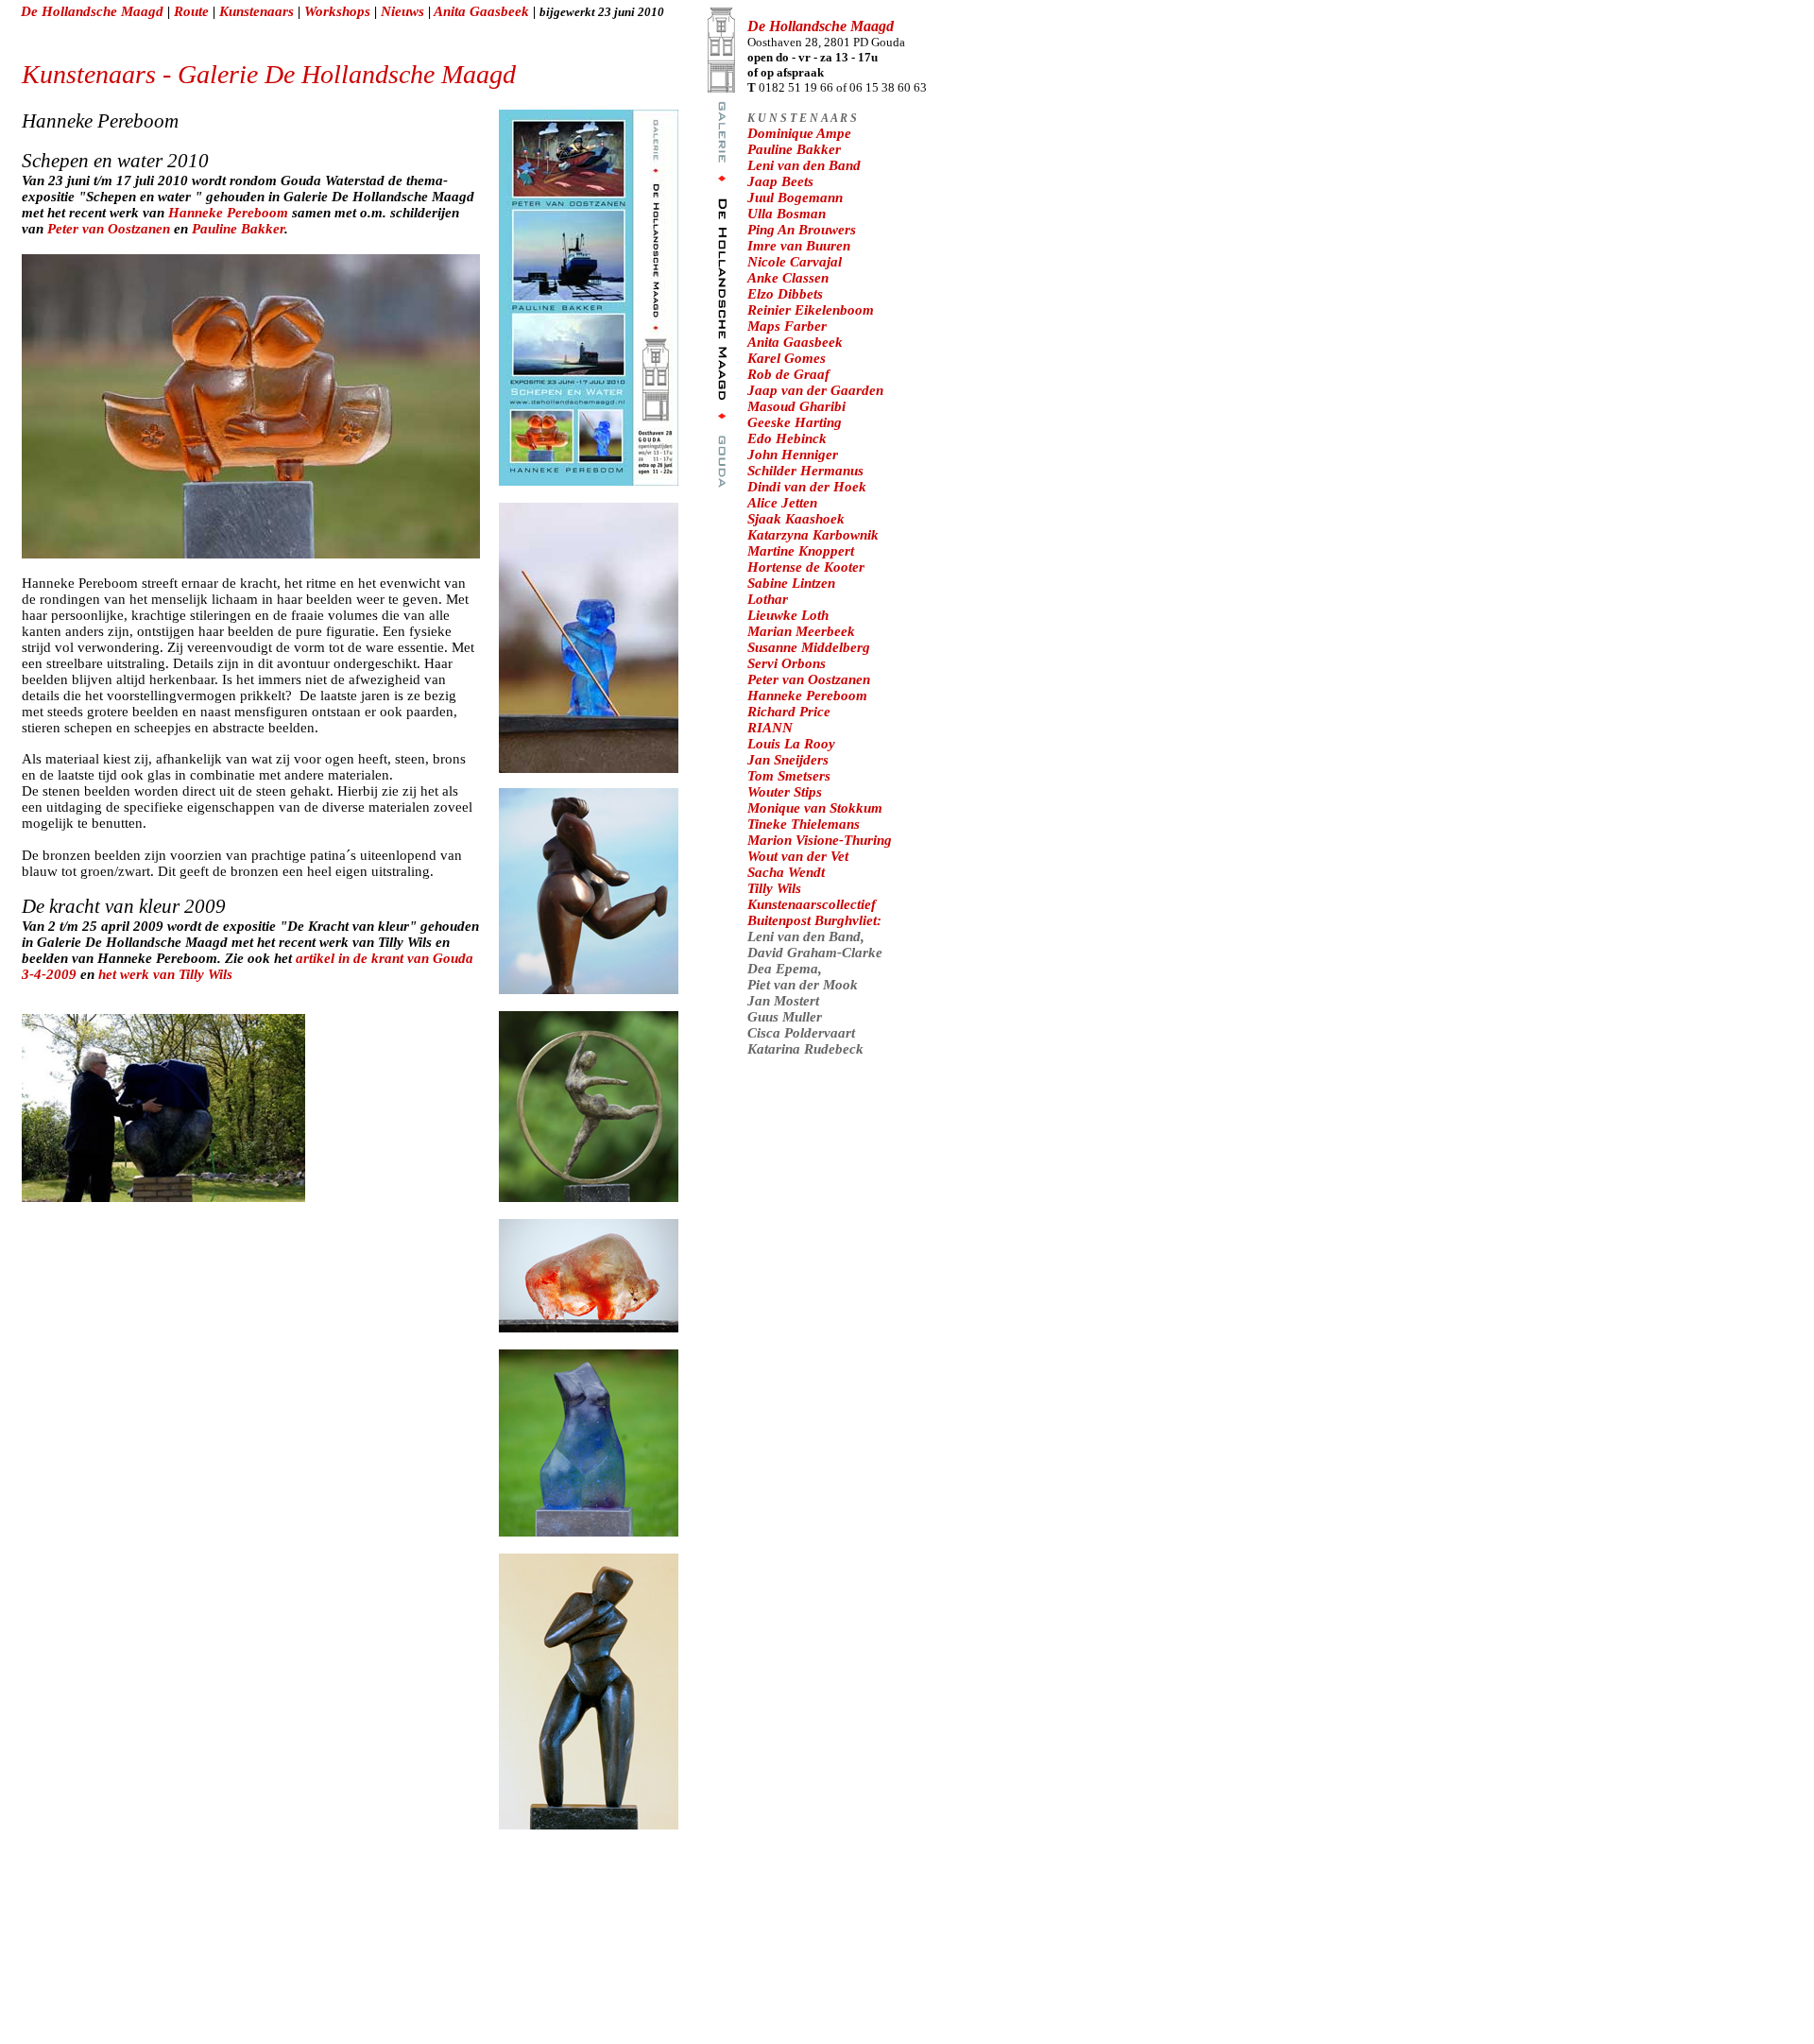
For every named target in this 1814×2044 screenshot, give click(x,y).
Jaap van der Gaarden (815, 390)
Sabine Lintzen (791, 583)
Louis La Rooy (791, 744)
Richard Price (789, 712)
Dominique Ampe (799, 133)
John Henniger (793, 455)
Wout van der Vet (798, 856)
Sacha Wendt (786, 872)
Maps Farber (787, 326)
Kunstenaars (257, 11)
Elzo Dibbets (785, 294)
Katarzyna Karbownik (813, 535)
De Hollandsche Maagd (92, 11)
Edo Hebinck (787, 438)
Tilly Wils (774, 888)
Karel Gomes (787, 358)
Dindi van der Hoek (807, 487)
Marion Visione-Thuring (820, 840)
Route (191, 11)
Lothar (768, 599)
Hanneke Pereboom (228, 213)
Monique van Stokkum (815, 808)
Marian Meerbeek (801, 631)
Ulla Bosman (787, 214)
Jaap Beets (780, 181)
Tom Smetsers (789, 776)
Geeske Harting (795, 422)
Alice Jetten (782, 503)
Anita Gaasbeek (483, 11)
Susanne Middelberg (809, 647)
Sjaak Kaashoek (796, 519)
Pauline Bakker (238, 229)
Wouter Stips (785, 792)
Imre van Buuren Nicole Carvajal (799, 254)
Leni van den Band (804, 165)
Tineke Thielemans (804, 824)
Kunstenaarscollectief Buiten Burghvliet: (814, 912)
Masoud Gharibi (796, 406)
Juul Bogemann (795, 198)
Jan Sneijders (788, 760)
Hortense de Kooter (806, 567)
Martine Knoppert (801, 551)
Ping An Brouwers (802, 230)
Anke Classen (788, 278)
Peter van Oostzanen (111, 229)
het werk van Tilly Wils (165, 974)
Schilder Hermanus (805, 471)
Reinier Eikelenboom (811, 310)
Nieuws (404, 11)
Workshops (339, 11)
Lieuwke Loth (788, 615)
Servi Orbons (787, 663)
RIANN (770, 728)
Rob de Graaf (788, 374)
